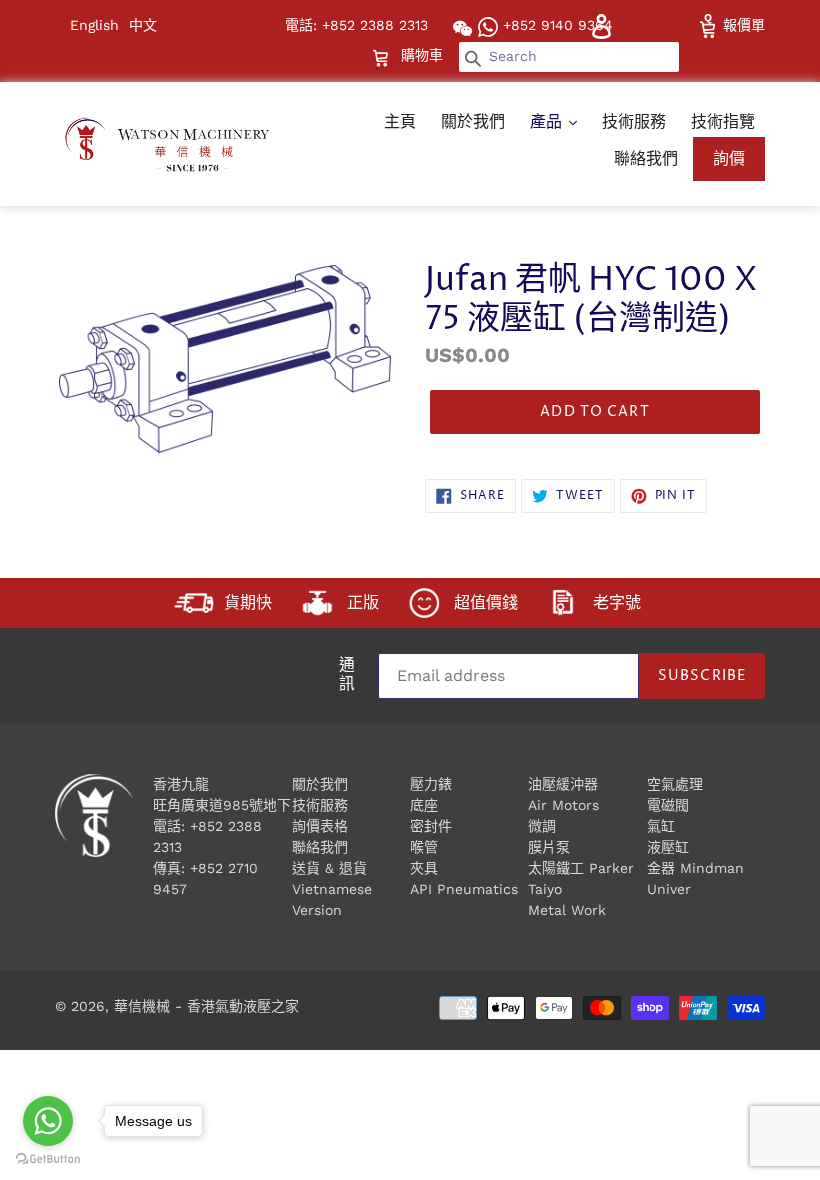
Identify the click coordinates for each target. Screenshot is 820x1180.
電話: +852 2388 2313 (356, 25)
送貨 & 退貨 (329, 868)
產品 (548, 121)
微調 (542, 826)
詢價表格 (320, 826)
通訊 (347, 676)
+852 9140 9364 (555, 25)
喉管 (424, 847)
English (94, 25)
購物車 (424, 54)
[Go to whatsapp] (48, 1121)
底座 (424, 805)
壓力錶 (431, 784)
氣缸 (661, 826)
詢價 (729, 158)
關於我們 (473, 121)
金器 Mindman (695, 868)
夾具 (424, 868)
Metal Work (567, 910)
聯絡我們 (646, 158)
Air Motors (563, 805)
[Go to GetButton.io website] (48, 1159)
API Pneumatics (464, 889)
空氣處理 (675, 784)
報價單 (741, 25)
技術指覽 (723, 121)
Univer (669, 889)
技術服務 (634, 121)
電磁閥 (668, 805)
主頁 (400, 121)
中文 (143, 25)
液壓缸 (668, 847)
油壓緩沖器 (563, 784)
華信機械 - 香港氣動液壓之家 (206, 1006)
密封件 (431, 826)
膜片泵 (549, 847)
